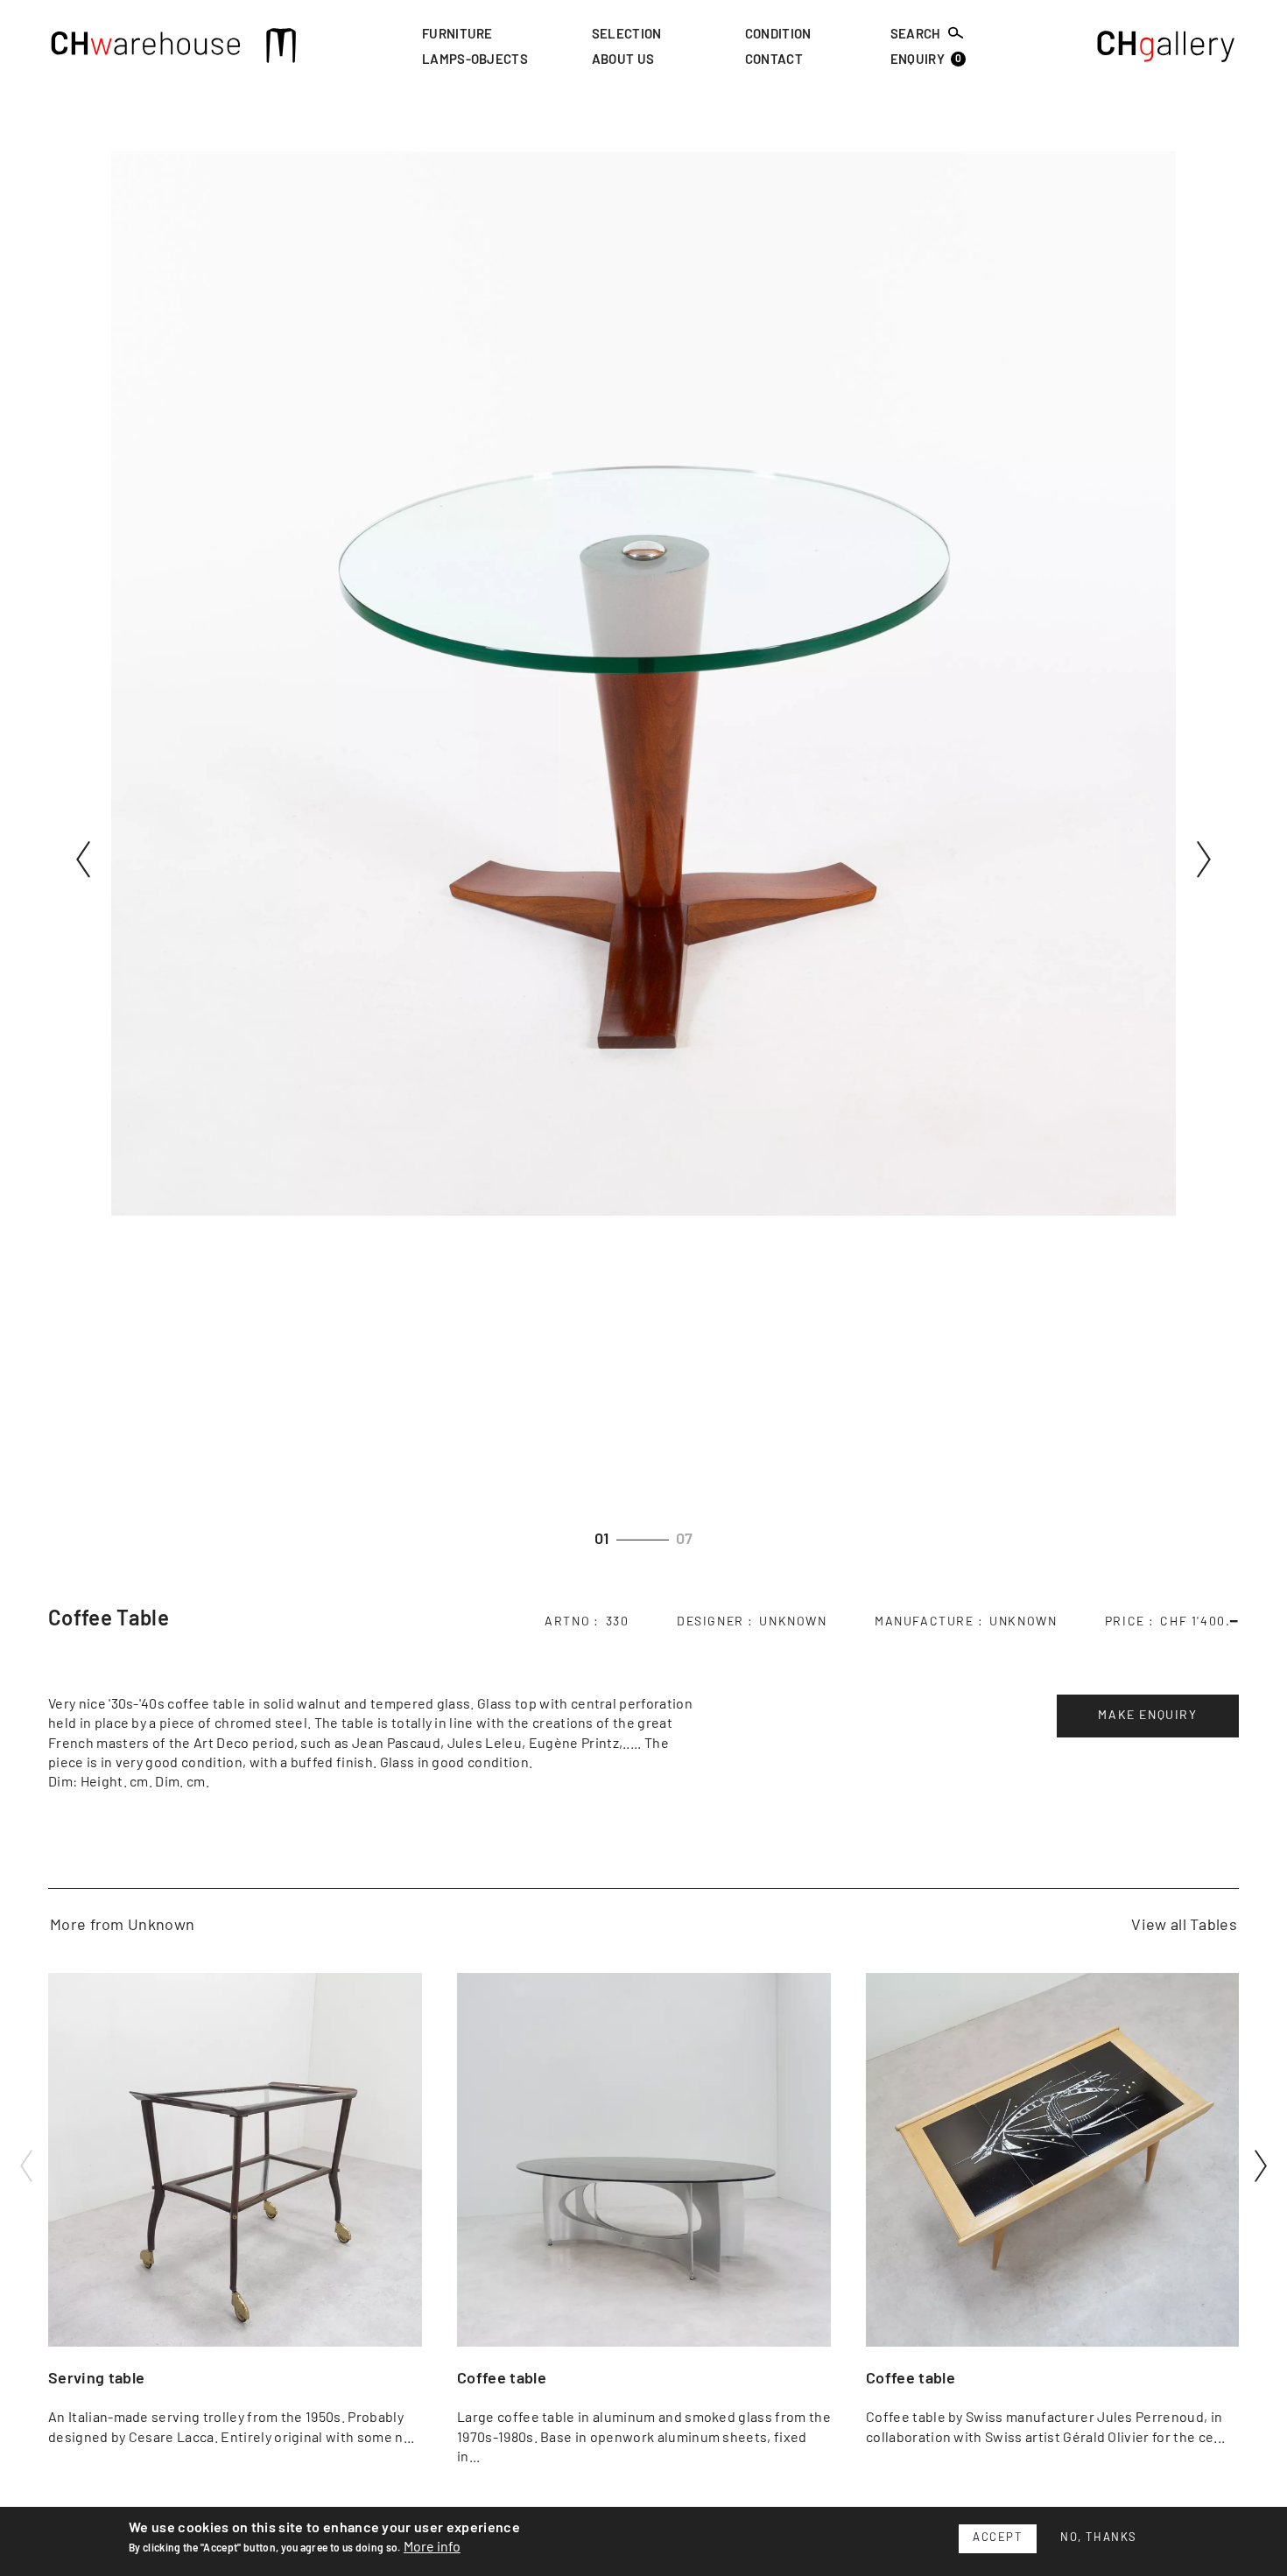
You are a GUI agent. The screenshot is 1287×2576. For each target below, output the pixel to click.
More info (432, 2547)
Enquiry (926, 60)
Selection (627, 35)
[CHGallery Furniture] (1167, 48)
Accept (998, 2538)
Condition (778, 35)
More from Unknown (122, 1926)
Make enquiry (1147, 1716)
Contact (774, 61)
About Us (623, 61)
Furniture (457, 35)
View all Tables (1184, 1926)
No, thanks (1099, 2538)
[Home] (146, 48)
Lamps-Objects (475, 61)
